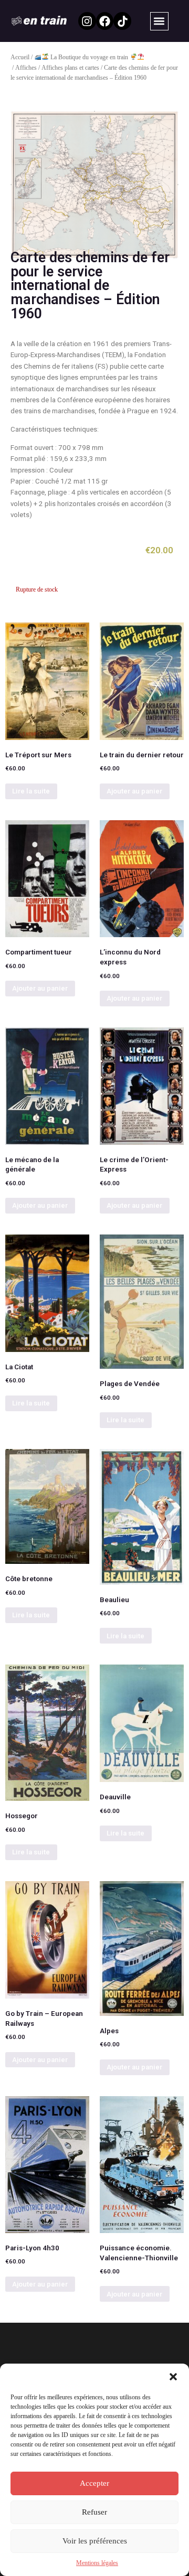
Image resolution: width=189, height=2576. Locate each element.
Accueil (20, 57)
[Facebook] (105, 21)
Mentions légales (97, 2563)
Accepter (94, 2483)
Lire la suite (31, 791)
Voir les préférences (95, 2541)
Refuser (94, 2512)
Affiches (26, 68)
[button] (173, 2377)
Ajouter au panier (134, 791)
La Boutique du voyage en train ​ (97, 57)
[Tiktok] (122, 21)
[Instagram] (87, 21)
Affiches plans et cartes (70, 68)
